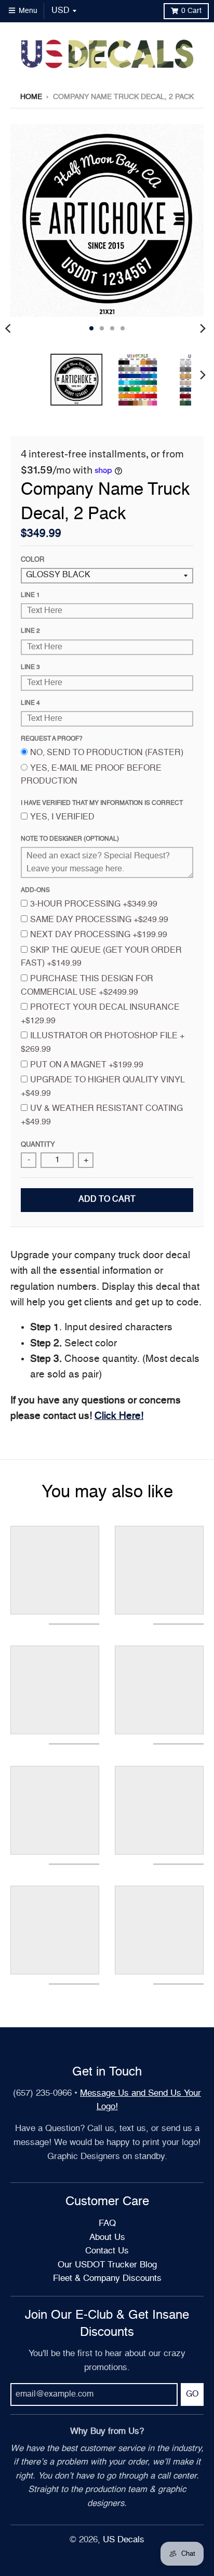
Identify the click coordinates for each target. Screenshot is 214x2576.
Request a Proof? (52, 739)
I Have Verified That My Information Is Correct (102, 803)
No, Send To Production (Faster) (107, 753)
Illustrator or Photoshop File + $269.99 (103, 1043)
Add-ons (35, 890)
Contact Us (107, 2251)
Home (31, 97)
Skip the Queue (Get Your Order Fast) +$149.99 (101, 957)
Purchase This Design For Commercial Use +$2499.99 (87, 986)
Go (192, 2394)
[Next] (203, 328)
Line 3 (30, 667)
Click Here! (119, 1416)
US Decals (124, 2540)
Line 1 (30, 595)
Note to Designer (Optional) (70, 839)
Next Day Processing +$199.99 (99, 935)
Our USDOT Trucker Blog (107, 2265)
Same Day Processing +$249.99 (99, 920)
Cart (191, 11)
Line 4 (30, 703)
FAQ (107, 2224)
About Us (107, 2238)
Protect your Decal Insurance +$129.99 (100, 1014)
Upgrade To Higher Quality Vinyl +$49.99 (103, 1087)
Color (32, 560)
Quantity (38, 1145)
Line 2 (30, 631)
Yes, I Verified (62, 817)
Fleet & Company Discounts (107, 2279)
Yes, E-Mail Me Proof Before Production (91, 775)
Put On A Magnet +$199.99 (87, 1065)
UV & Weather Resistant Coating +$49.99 (102, 1116)
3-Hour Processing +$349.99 (94, 904)
